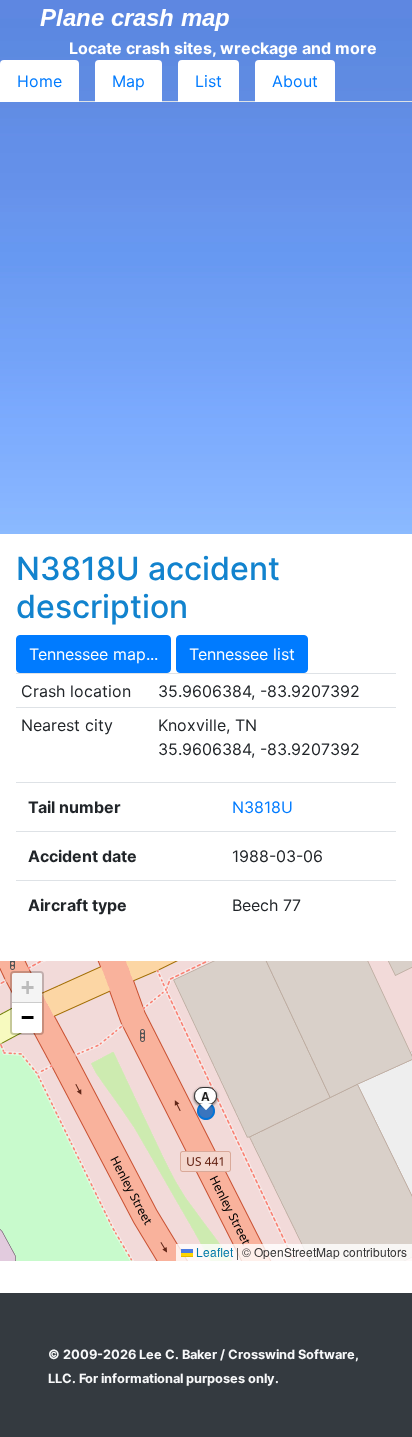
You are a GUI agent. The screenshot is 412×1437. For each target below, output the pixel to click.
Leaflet (213, 1251)
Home (39, 81)
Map (128, 81)
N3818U (262, 807)
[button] (27, 988)
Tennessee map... (93, 654)
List (208, 81)
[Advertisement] (206, 318)
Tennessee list (242, 654)
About (295, 81)
